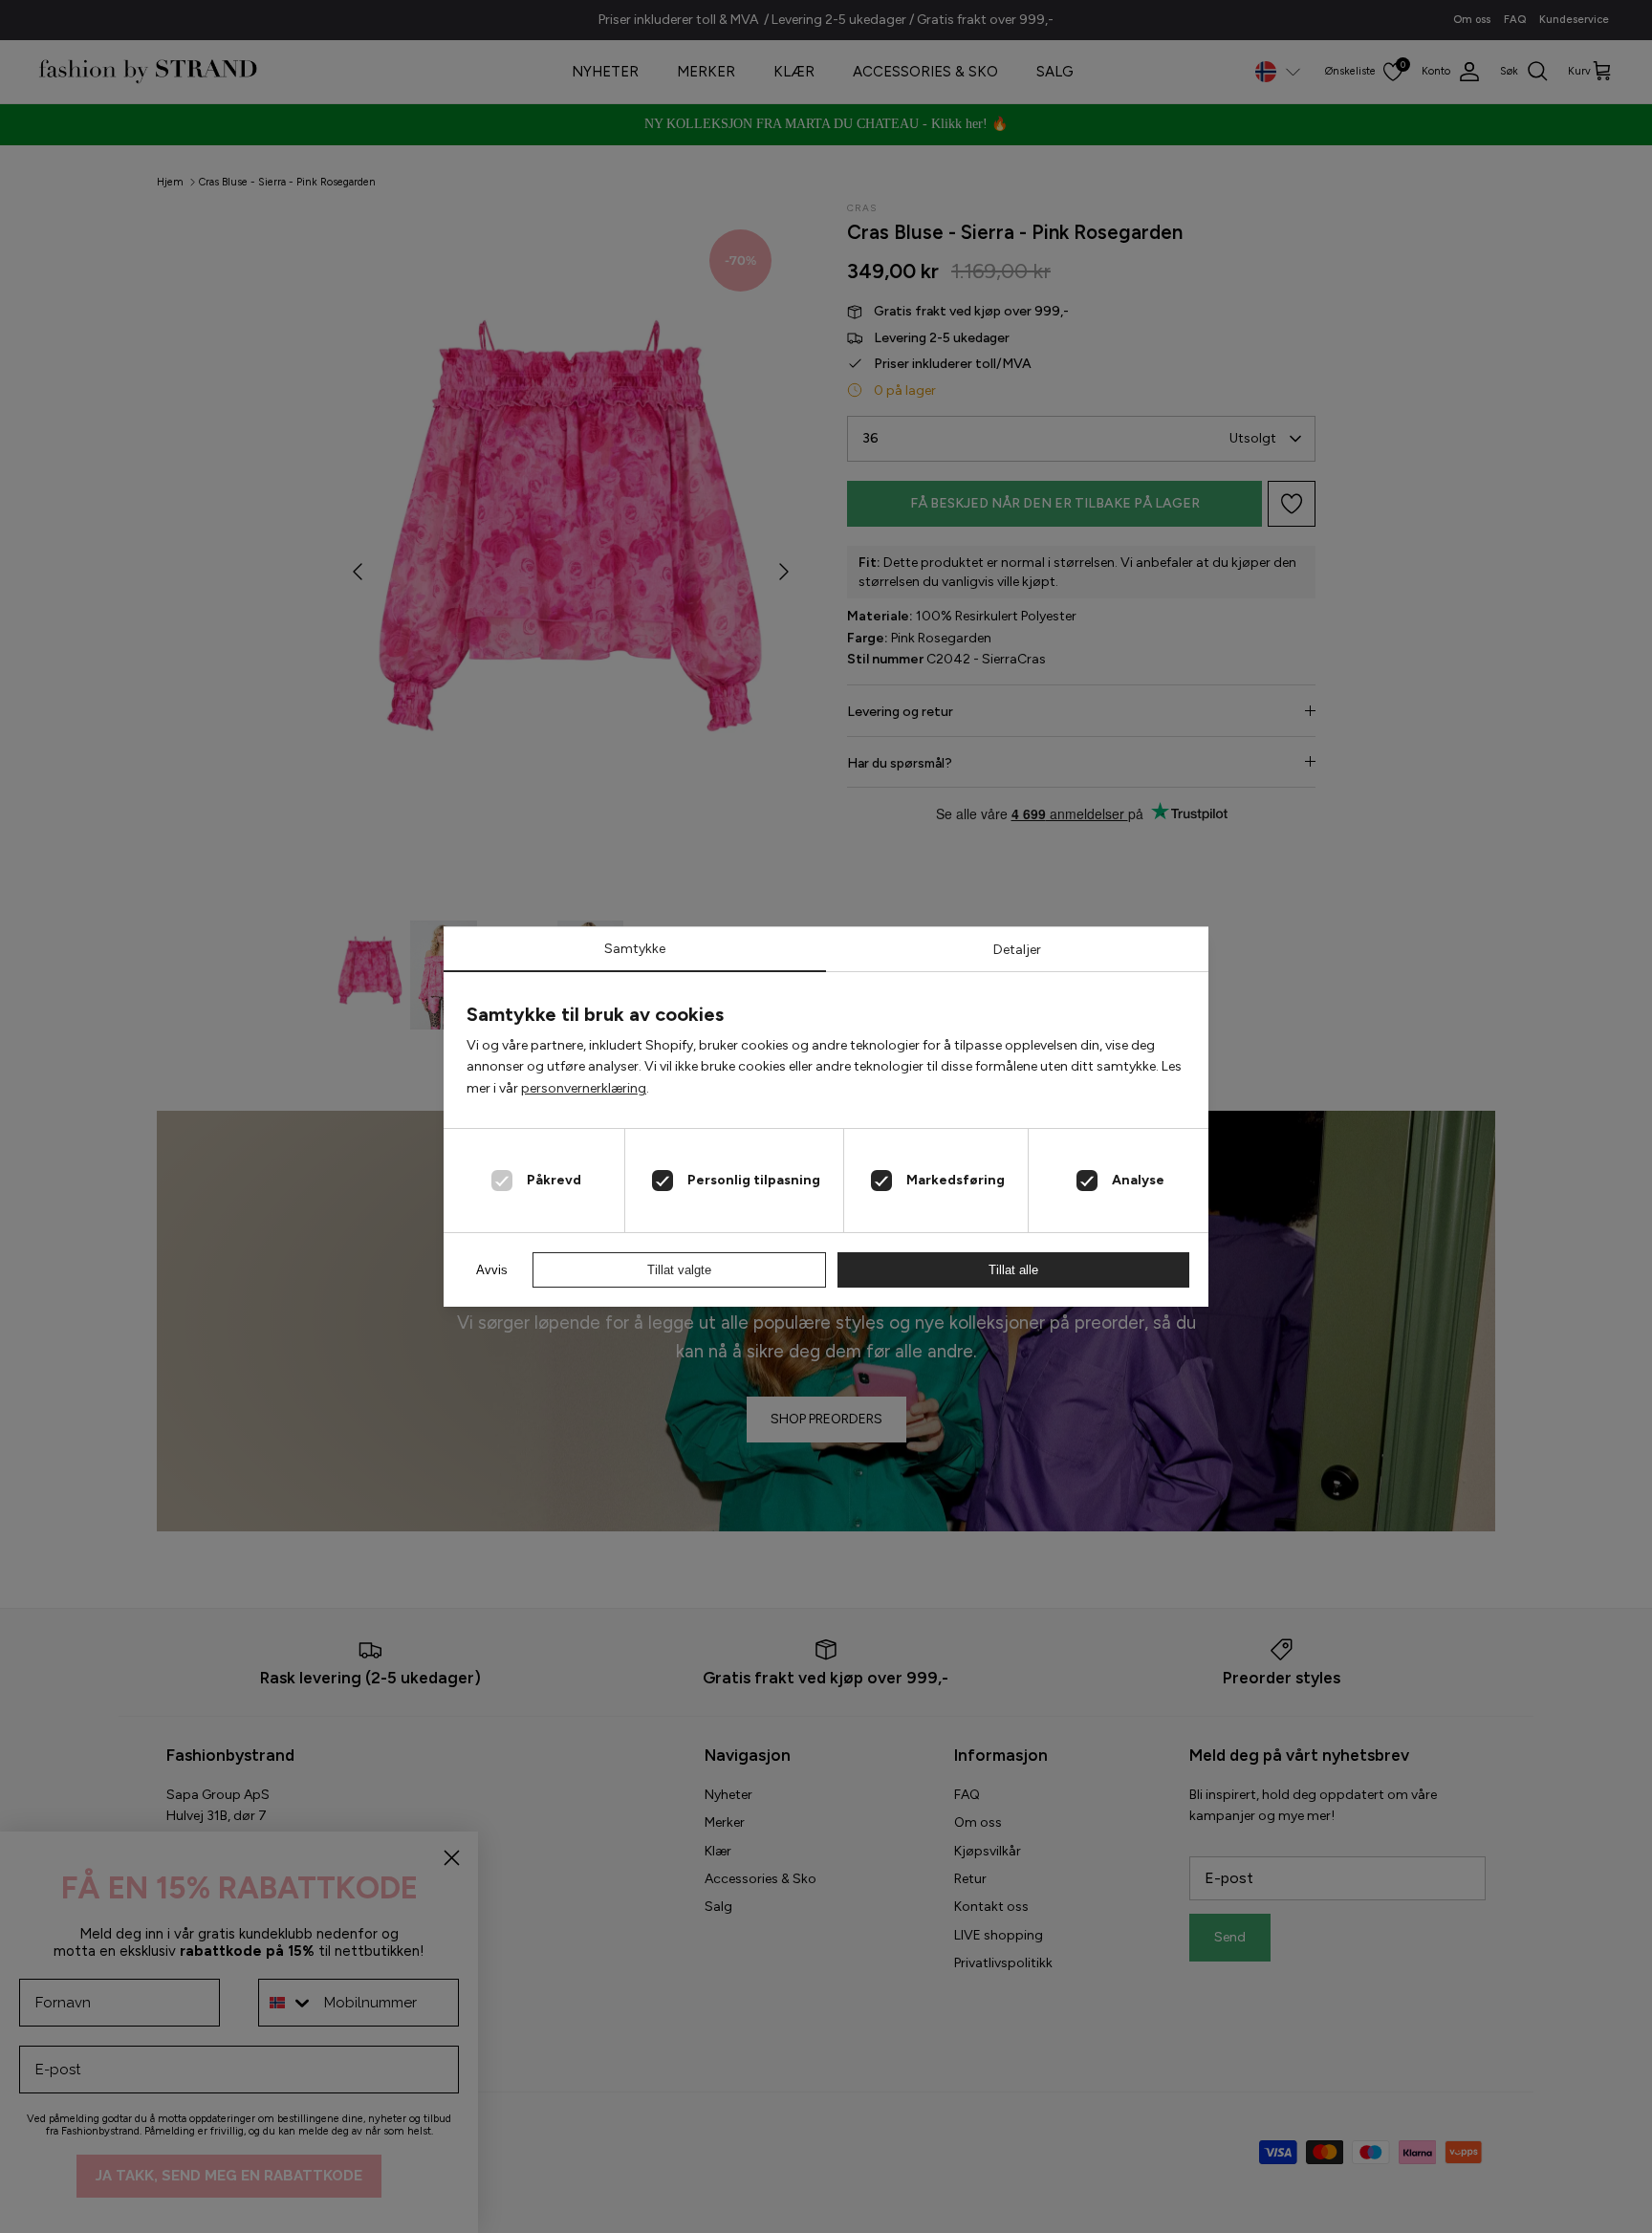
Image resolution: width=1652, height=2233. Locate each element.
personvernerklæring (584, 1088)
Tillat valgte (679, 1270)
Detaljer (1017, 950)
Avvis (492, 1270)
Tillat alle (1013, 1270)
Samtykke (635, 949)
